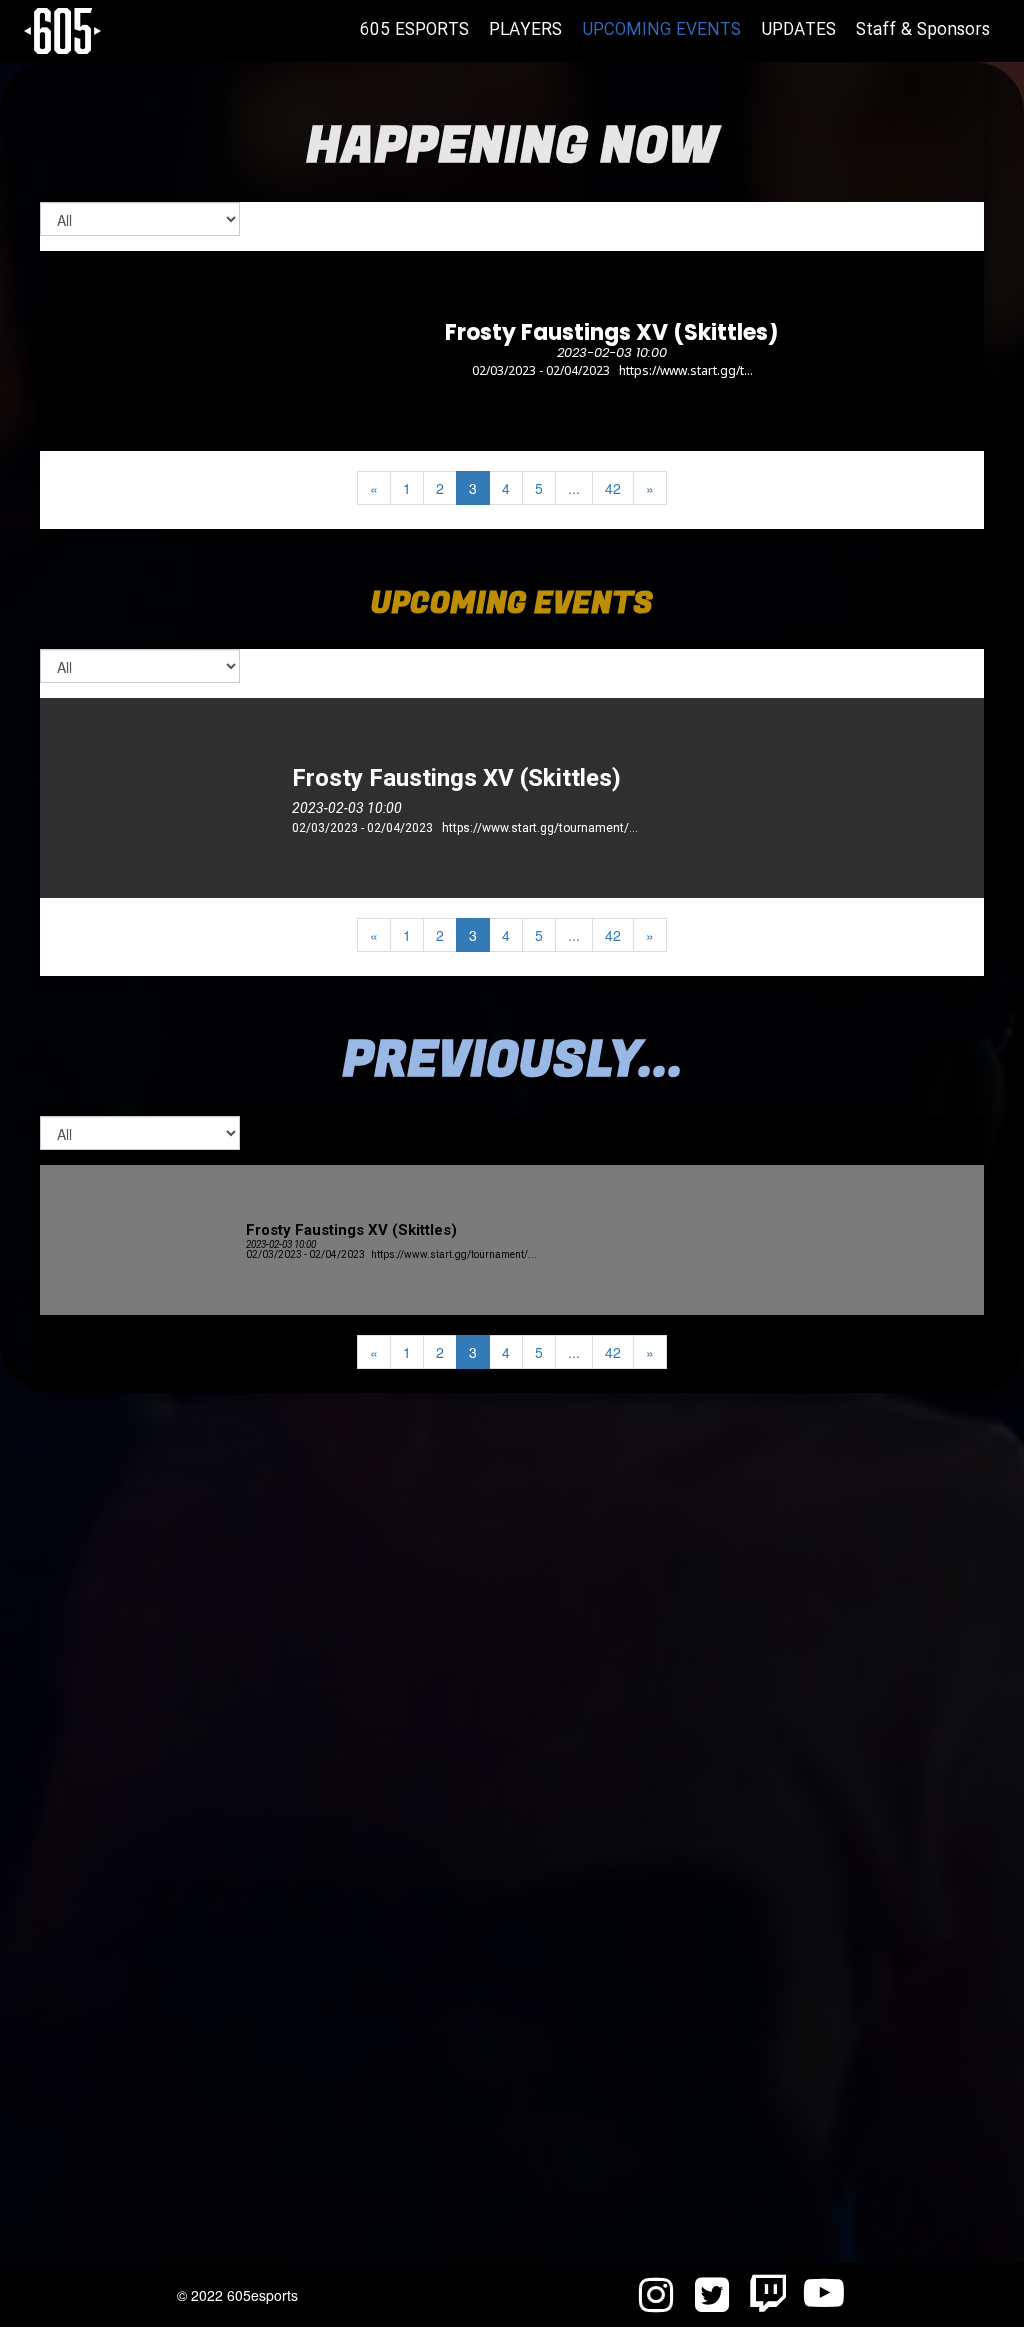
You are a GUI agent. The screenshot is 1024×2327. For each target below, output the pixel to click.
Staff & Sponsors (923, 31)
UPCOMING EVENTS (661, 31)
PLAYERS (525, 31)
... (574, 488)
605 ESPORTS (414, 31)
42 (613, 488)
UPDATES (798, 31)
